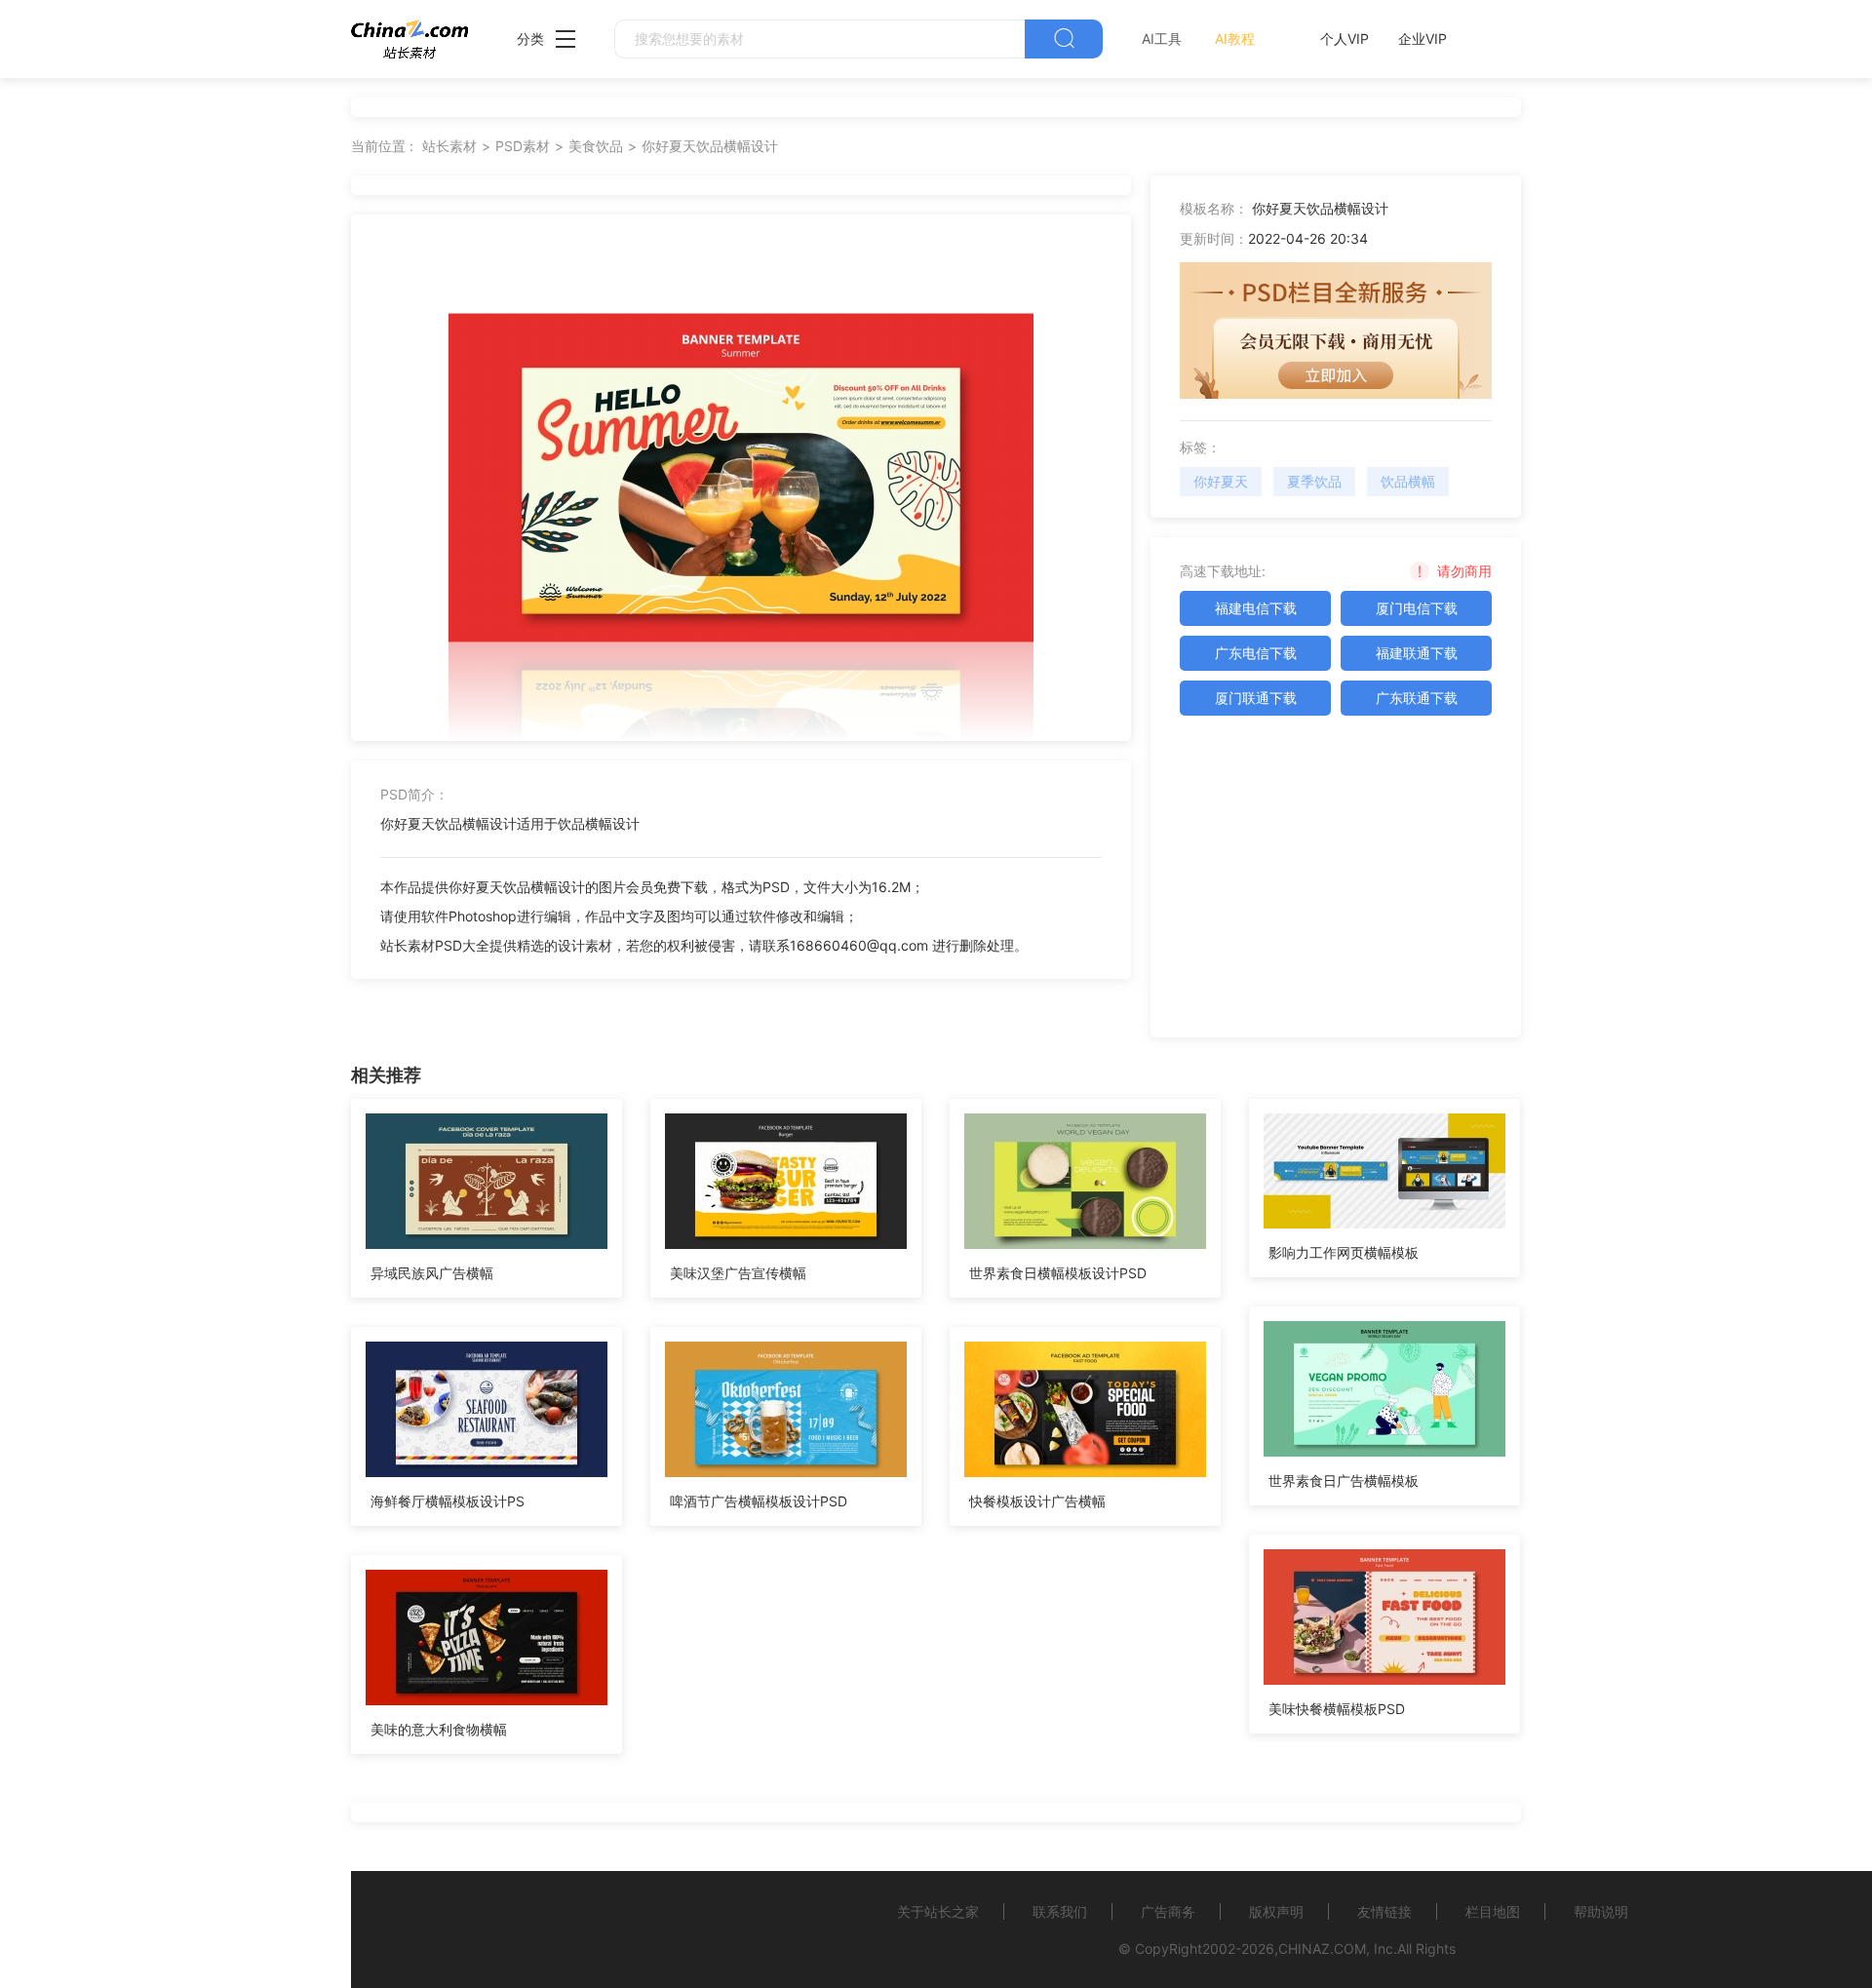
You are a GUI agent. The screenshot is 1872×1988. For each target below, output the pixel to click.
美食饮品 (596, 146)
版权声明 (1276, 1911)
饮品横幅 (1408, 481)
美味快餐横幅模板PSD (1337, 1709)
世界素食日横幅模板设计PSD (1058, 1273)
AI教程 (1235, 39)
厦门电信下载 (1417, 608)
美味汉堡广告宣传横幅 (738, 1273)
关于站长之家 (938, 1911)
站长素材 (449, 146)
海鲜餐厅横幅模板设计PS (448, 1501)
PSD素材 (523, 146)
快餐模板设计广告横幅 (1037, 1501)
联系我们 (1060, 1911)
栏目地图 (1493, 1911)
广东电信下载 (1256, 653)
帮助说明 (1601, 1911)
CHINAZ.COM (1322, 1949)
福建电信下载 (1256, 608)
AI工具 (1162, 39)
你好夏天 (1221, 481)
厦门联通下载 (1256, 698)
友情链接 (1384, 1911)
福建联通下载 (1417, 653)
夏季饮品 (1314, 481)
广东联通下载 (1417, 698)
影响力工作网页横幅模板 (1344, 1252)
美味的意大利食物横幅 (439, 1729)
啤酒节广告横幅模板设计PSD (759, 1501)
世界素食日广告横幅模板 (1344, 1481)
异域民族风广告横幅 (432, 1273)
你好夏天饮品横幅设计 (710, 146)
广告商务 (1168, 1911)
